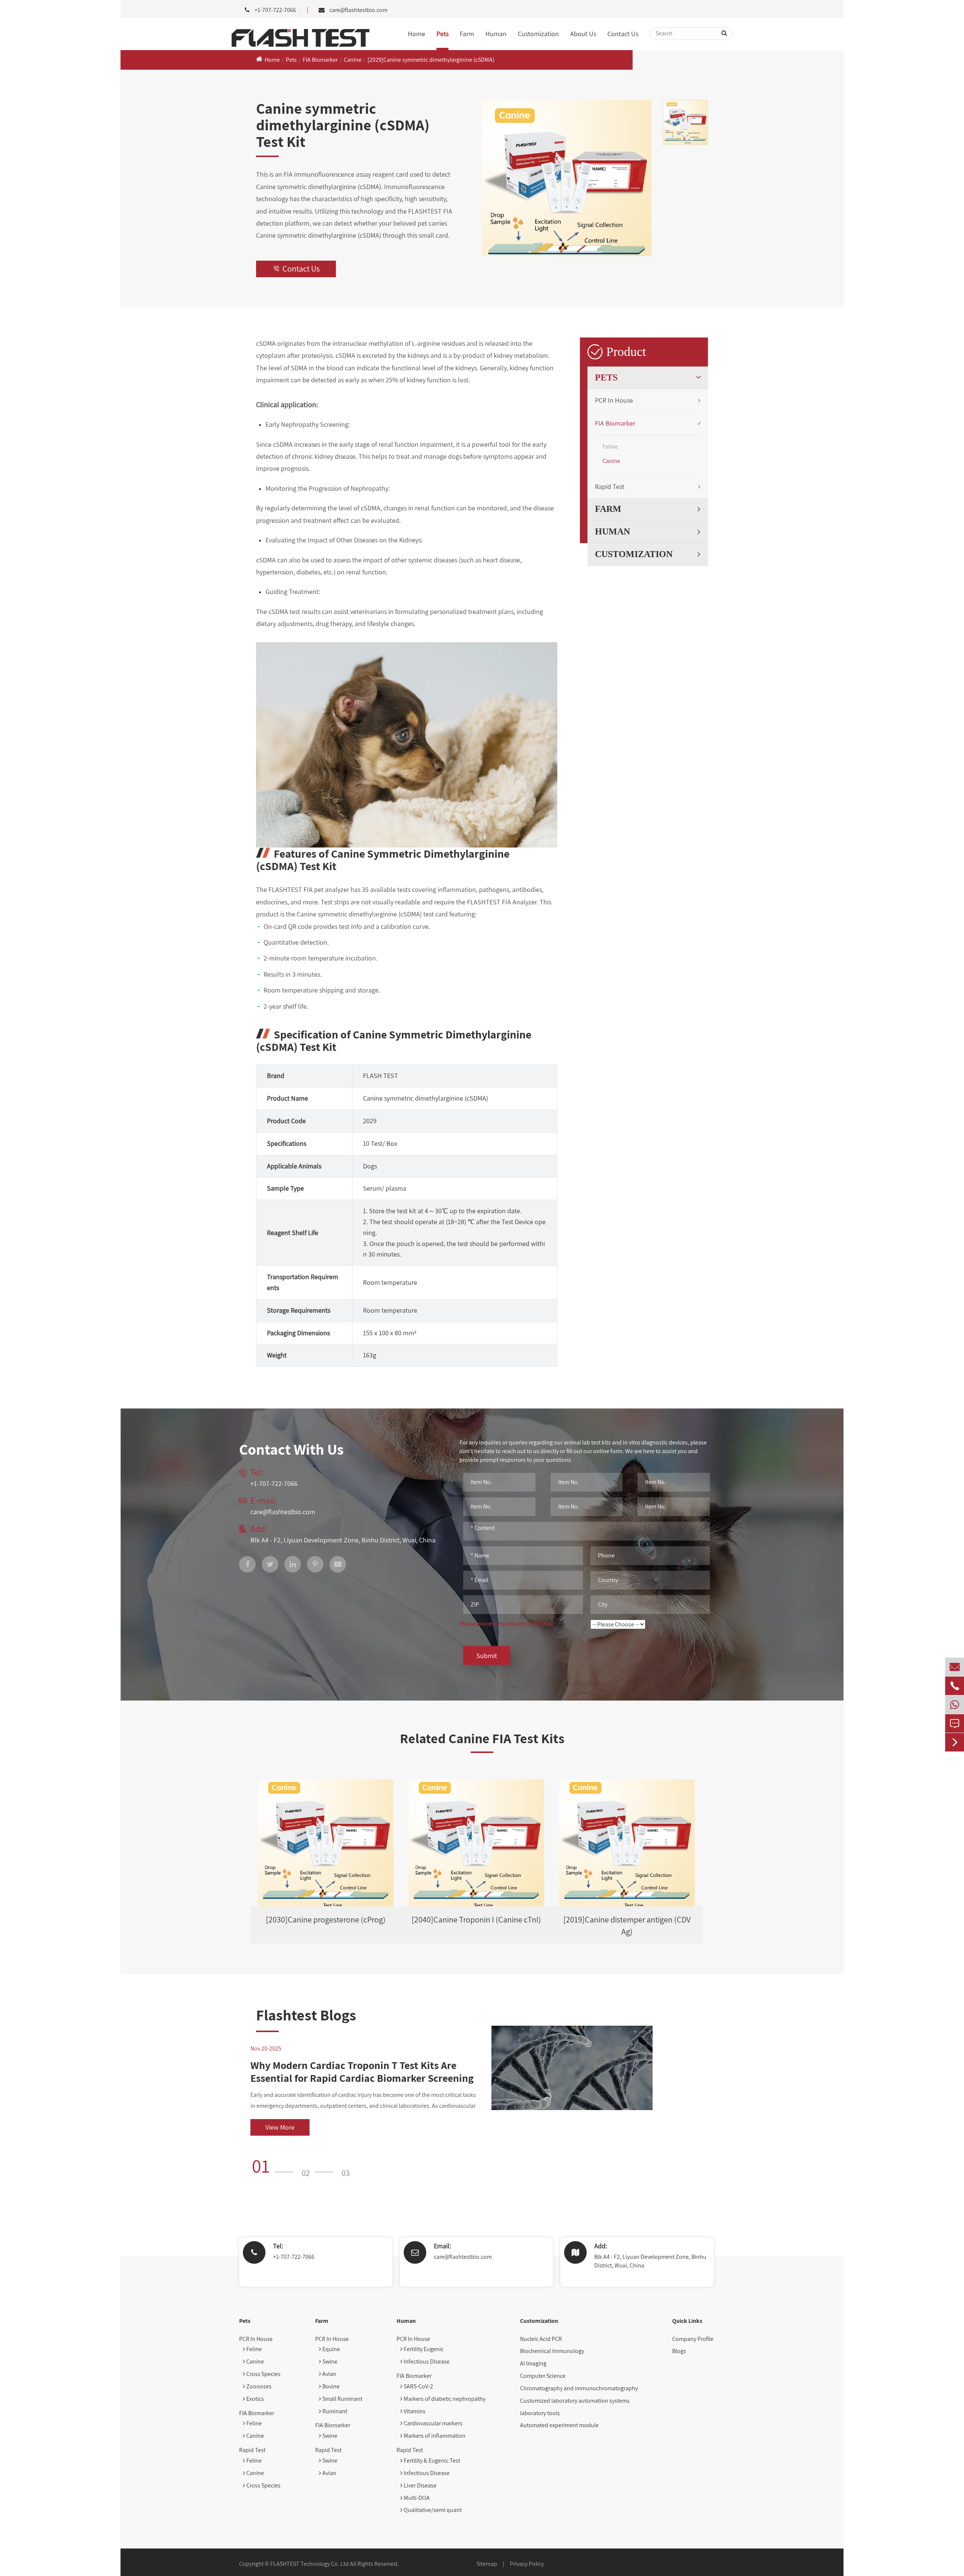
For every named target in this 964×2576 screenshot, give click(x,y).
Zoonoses (258, 2386)
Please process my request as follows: (506, 1624)
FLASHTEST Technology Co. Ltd (310, 2564)
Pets (442, 34)
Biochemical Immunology (552, 2351)
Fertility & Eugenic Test (431, 2461)
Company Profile (693, 2339)
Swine (329, 2361)
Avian (329, 2374)
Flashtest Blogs (306, 2015)
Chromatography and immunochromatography (579, 2388)
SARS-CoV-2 (418, 2386)
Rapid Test (610, 486)
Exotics (255, 2399)
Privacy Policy (527, 2564)
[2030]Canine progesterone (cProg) (326, 1919)
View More (280, 2127)
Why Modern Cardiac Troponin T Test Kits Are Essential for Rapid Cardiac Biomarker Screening (362, 2071)
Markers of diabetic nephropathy (444, 2399)
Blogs (679, 2351)
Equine (331, 2349)
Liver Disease (419, 2485)
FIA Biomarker (320, 60)
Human (496, 34)
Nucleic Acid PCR (541, 2339)
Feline (610, 447)
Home (416, 34)
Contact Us (623, 34)
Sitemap (487, 2564)
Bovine (330, 2386)
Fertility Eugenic (423, 2349)
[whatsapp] (955, 1705)
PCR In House (614, 400)
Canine (353, 60)
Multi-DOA (416, 2498)
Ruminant (334, 2411)
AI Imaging (533, 2363)
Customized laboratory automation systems (575, 2401)
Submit (487, 1656)
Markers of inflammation (434, 2436)
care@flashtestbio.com (358, 10)
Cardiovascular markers (432, 2423)
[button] (275, 2166)
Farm (467, 34)
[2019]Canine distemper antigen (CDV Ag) (627, 1925)
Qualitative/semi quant (432, 2510)
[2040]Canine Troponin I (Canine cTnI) (476, 1919)
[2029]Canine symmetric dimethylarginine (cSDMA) (431, 60)
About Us (583, 34)
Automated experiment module (559, 2425)
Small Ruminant (342, 2399)
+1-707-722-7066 (294, 2257)
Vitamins (414, 2411)
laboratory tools (540, 2413)
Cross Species (263, 2374)
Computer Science (543, 2376)
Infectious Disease (426, 2361)
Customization (538, 34)
